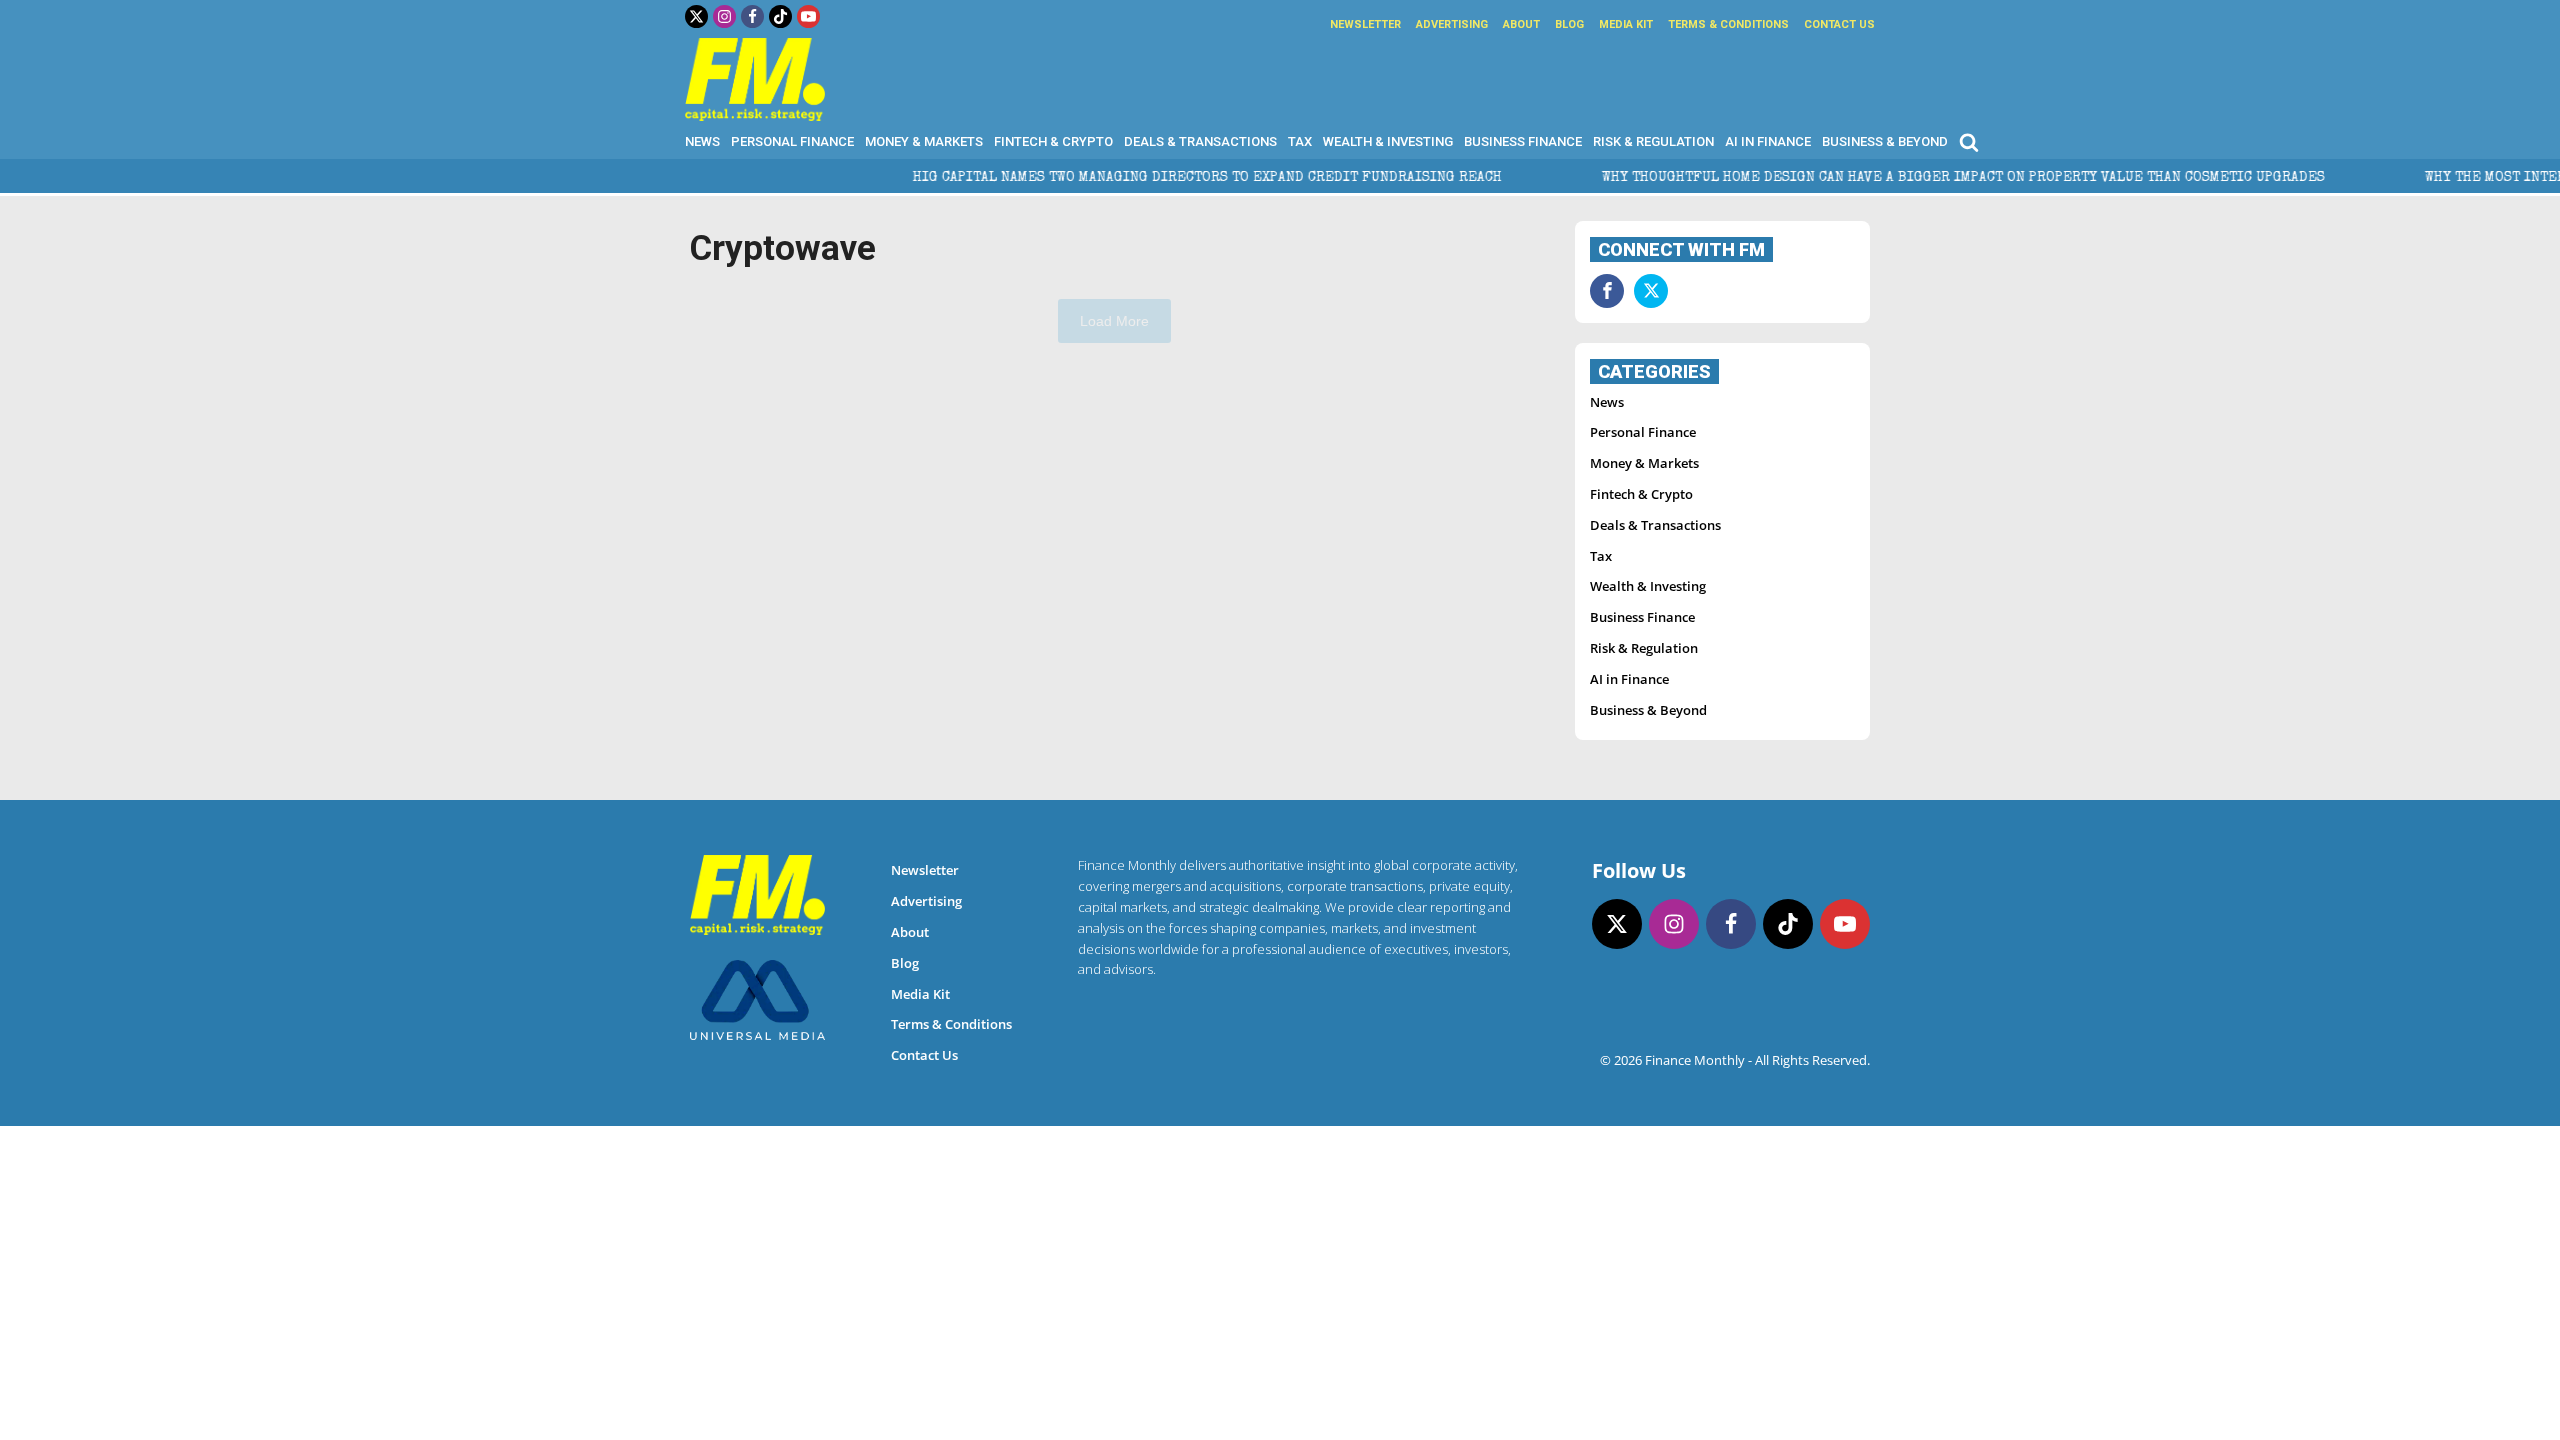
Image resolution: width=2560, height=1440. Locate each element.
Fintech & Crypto (1053, 141)
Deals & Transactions (1200, 141)
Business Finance (1523, 141)
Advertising (1452, 24)
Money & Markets (924, 141)
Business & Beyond (1885, 141)
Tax (1300, 141)
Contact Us (1839, 24)
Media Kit (1626, 24)
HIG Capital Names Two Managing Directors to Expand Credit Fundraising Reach (1139, 178)
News (702, 141)
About (1521, 24)
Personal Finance (792, 141)
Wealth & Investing (1388, 141)
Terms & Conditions (1728, 24)
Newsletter (1365, 24)
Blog (1569, 24)
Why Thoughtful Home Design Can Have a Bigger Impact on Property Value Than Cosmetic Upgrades (1895, 178)
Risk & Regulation (1653, 141)
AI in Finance (1768, 141)
